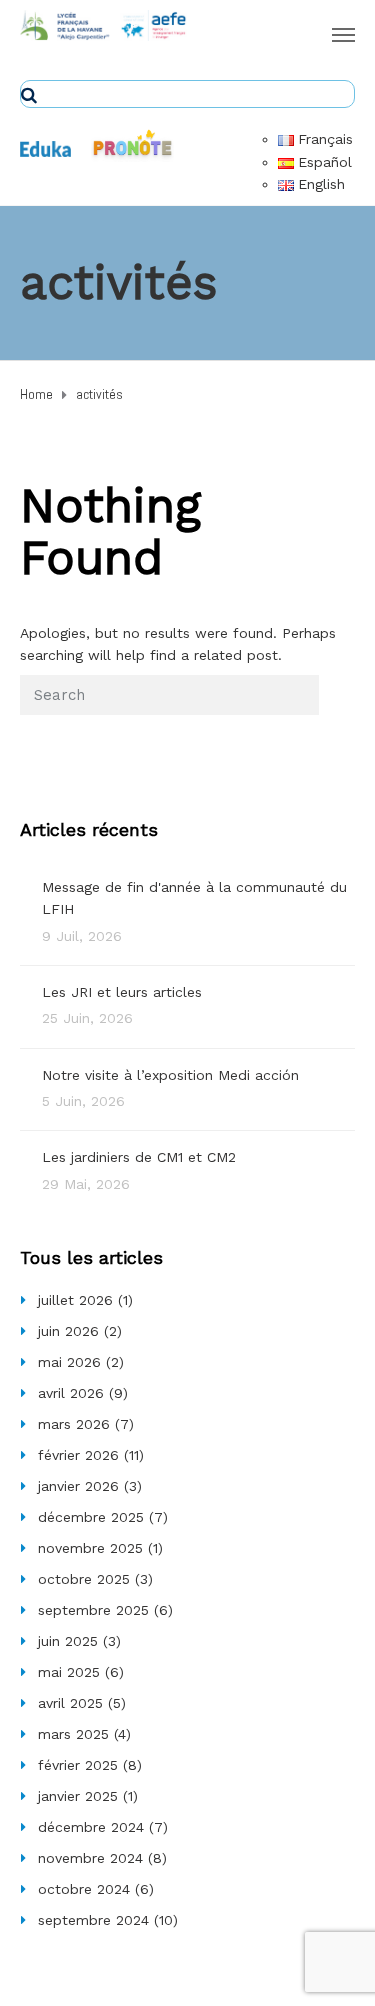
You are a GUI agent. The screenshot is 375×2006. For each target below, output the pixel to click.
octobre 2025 (84, 1579)
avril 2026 (71, 1393)
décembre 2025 (91, 1517)
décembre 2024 (91, 1827)
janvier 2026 (78, 1486)
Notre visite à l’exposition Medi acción (170, 1075)
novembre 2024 (90, 1858)
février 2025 (78, 1765)
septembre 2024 (93, 1920)
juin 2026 (68, 1331)
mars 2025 (73, 1734)
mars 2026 (74, 1424)
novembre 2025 (90, 1548)
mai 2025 (69, 1672)
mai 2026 (69, 1362)
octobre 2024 (84, 1889)
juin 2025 (68, 1641)
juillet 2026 (75, 1300)
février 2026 (78, 1455)
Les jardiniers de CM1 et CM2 (139, 1157)
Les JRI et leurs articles (122, 992)
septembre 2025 (93, 1610)
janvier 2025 (78, 1796)
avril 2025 (70, 1703)
